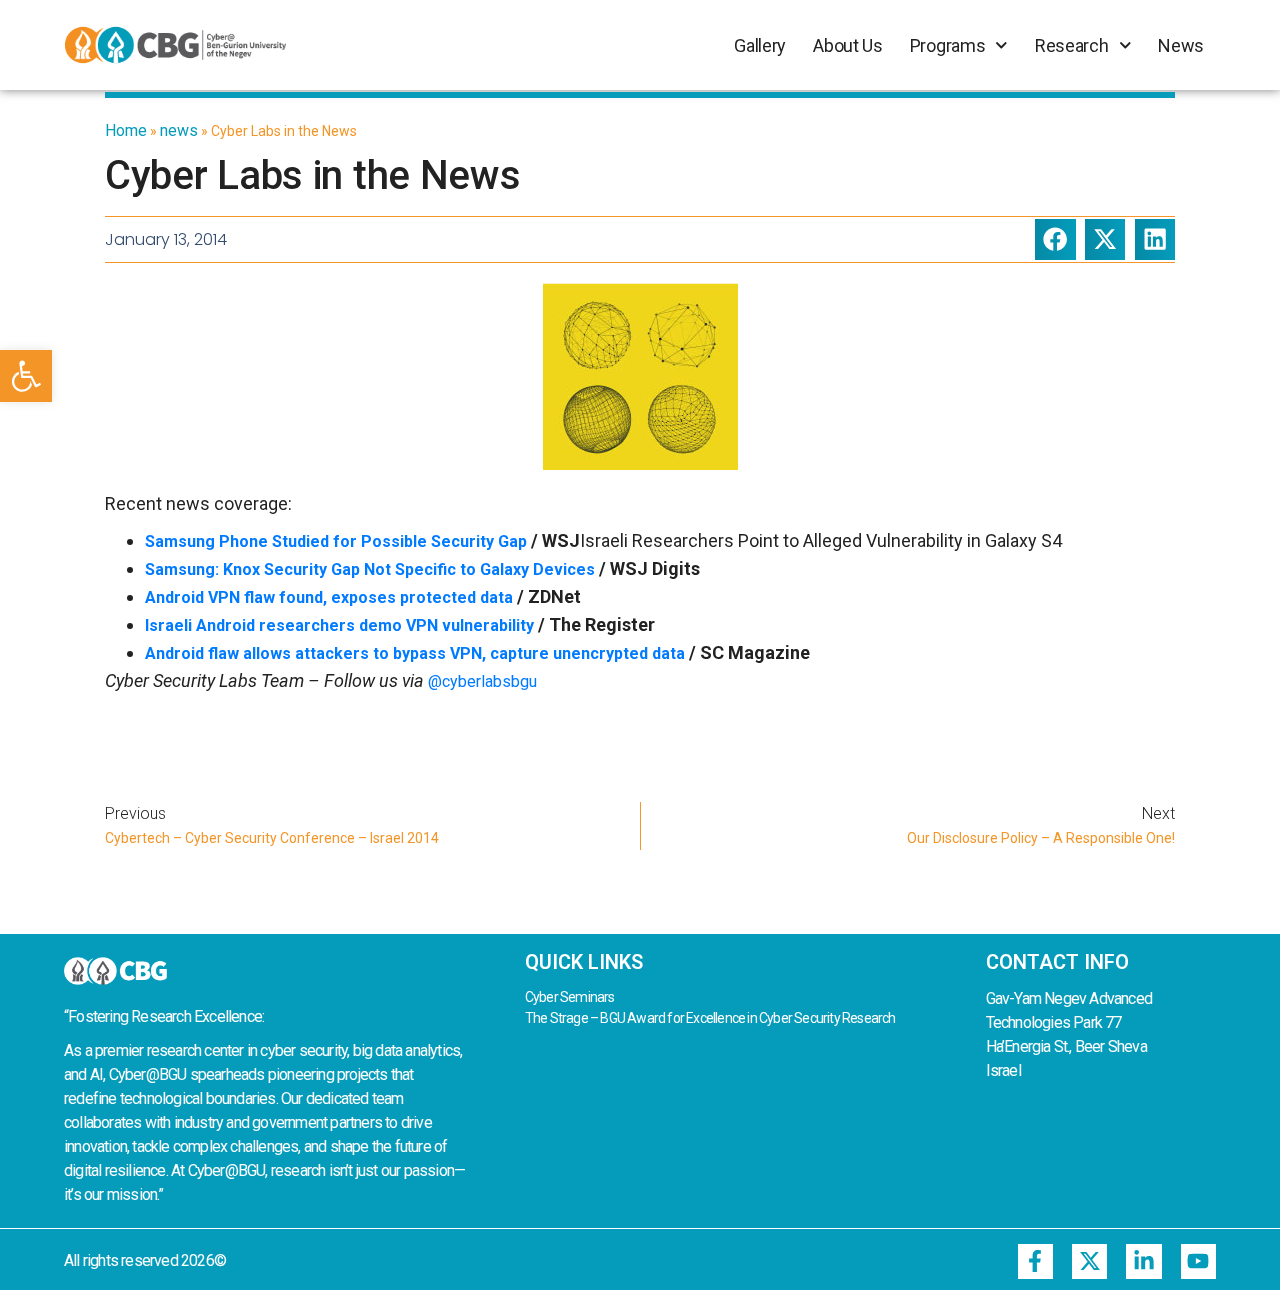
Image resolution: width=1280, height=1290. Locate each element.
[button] (26, 376)
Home (126, 130)
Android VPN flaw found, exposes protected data (329, 597)
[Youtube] (1198, 1261)
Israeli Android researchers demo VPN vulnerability (339, 625)
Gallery (760, 45)
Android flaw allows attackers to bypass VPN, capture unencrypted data (415, 653)
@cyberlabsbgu (482, 681)
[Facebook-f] (1035, 1261)
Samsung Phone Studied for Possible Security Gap (336, 541)
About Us (848, 45)
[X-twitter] (1089, 1261)
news (179, 130)
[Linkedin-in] (1143, 1261)
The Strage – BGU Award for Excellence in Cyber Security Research (710, 1018)
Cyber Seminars (570, 997)
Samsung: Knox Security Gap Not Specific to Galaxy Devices (370, 569)
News (1181, 45)
